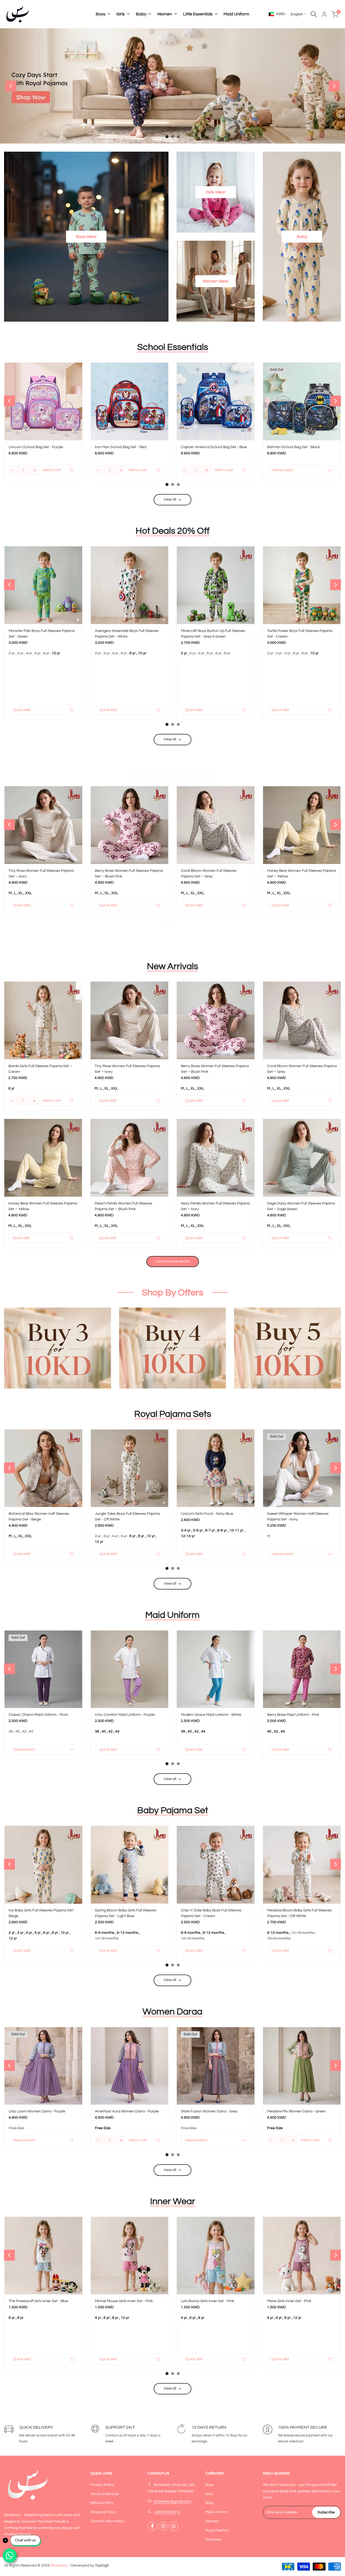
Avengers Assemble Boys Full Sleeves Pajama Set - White (127, 634)
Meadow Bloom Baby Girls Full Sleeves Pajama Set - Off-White (299, 1913)
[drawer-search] (314, 14)
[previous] (11, 86)
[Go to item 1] (167, 137)
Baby (210, 2503)
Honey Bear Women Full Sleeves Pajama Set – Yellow (301, 874)
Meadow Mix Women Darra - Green (296, 2111)
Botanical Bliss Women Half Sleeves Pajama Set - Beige (39, 1517)
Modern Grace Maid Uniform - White (211, 1715)
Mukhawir (213, 2540)
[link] (172, 86)
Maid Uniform (217, 2512)
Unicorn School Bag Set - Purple (36, 447)
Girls (209, 2494)
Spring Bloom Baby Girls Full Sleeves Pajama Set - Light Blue (126, 1913)
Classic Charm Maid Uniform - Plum (38, 1715)
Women (212, 2521)
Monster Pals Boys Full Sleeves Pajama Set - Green (42, 634)
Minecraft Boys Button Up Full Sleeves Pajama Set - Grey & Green (213, 634)
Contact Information (107, 2521)
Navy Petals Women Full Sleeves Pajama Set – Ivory (215, 1206)
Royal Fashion (217, 2530)
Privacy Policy (102, 2485)
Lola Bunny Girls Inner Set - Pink (208, 2301)
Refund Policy (102, 2503)
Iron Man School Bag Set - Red (120, 447)
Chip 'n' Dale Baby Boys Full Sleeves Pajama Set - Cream (211, 1913)
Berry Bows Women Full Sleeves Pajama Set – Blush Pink (129, 874)
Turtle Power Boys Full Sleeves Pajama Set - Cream (300, 634)
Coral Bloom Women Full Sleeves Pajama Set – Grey (209, 874)
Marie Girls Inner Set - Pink (289, 2301)
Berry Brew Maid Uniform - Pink (293, 1715)
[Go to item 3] (178, 137)
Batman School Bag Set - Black (294, 447)
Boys (210, 2485)
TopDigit (102, 2565)
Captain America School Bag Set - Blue (214, 447)
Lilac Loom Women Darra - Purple (37, 2111)
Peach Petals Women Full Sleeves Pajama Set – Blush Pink (123, 1206)
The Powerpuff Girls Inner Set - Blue (38, 2301)
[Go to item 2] (173, 137)
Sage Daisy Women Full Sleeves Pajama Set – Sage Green (301, 1206)
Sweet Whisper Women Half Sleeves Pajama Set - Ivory (298, 1517)
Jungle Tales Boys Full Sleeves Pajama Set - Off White (127, 1517)
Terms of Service (104, 2494)
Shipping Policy (103, 2512)
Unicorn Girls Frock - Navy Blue (207, 1514)
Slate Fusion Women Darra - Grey (209, 2111)
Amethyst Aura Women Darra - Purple (127, 2111)
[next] (334, 86)
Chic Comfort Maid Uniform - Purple (125, 1715)
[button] (79, 370)
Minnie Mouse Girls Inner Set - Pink (124, 2301)
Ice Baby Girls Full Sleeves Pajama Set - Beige (42, 1913)
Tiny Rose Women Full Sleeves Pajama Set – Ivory (41, 874)
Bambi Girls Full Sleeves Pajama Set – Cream (40, 1069)
